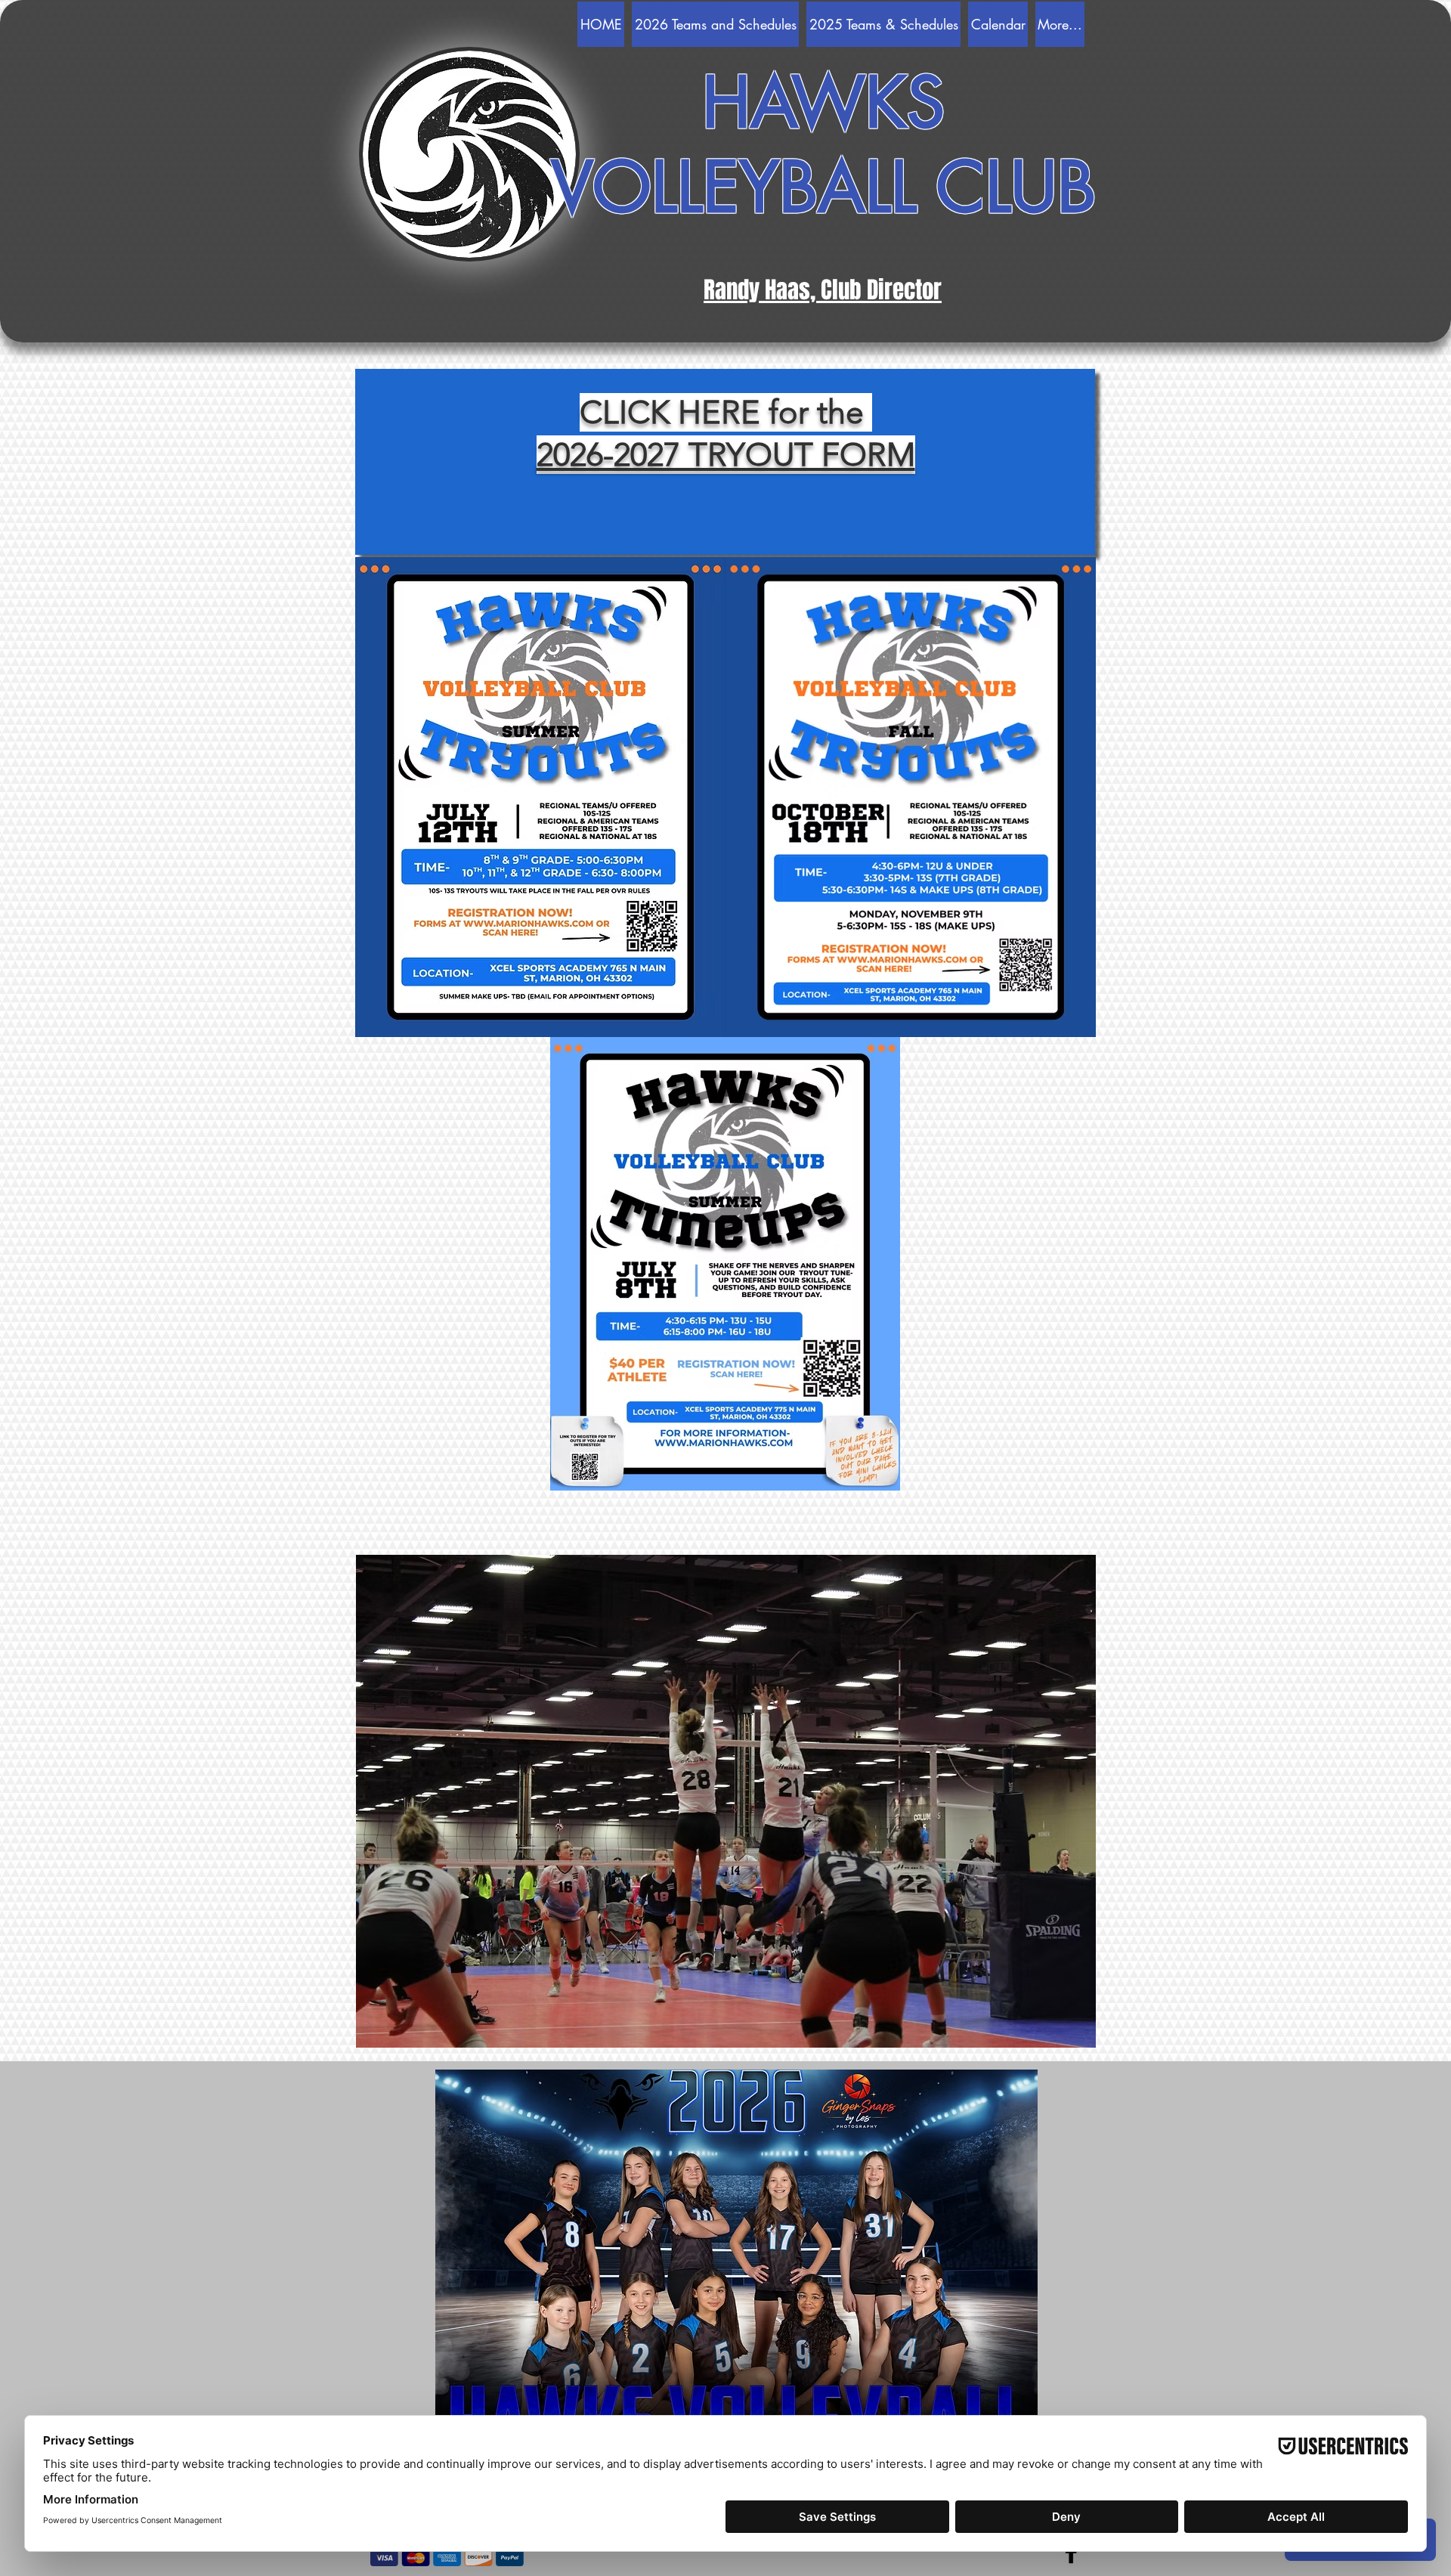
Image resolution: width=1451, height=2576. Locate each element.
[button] (736, 2265)
